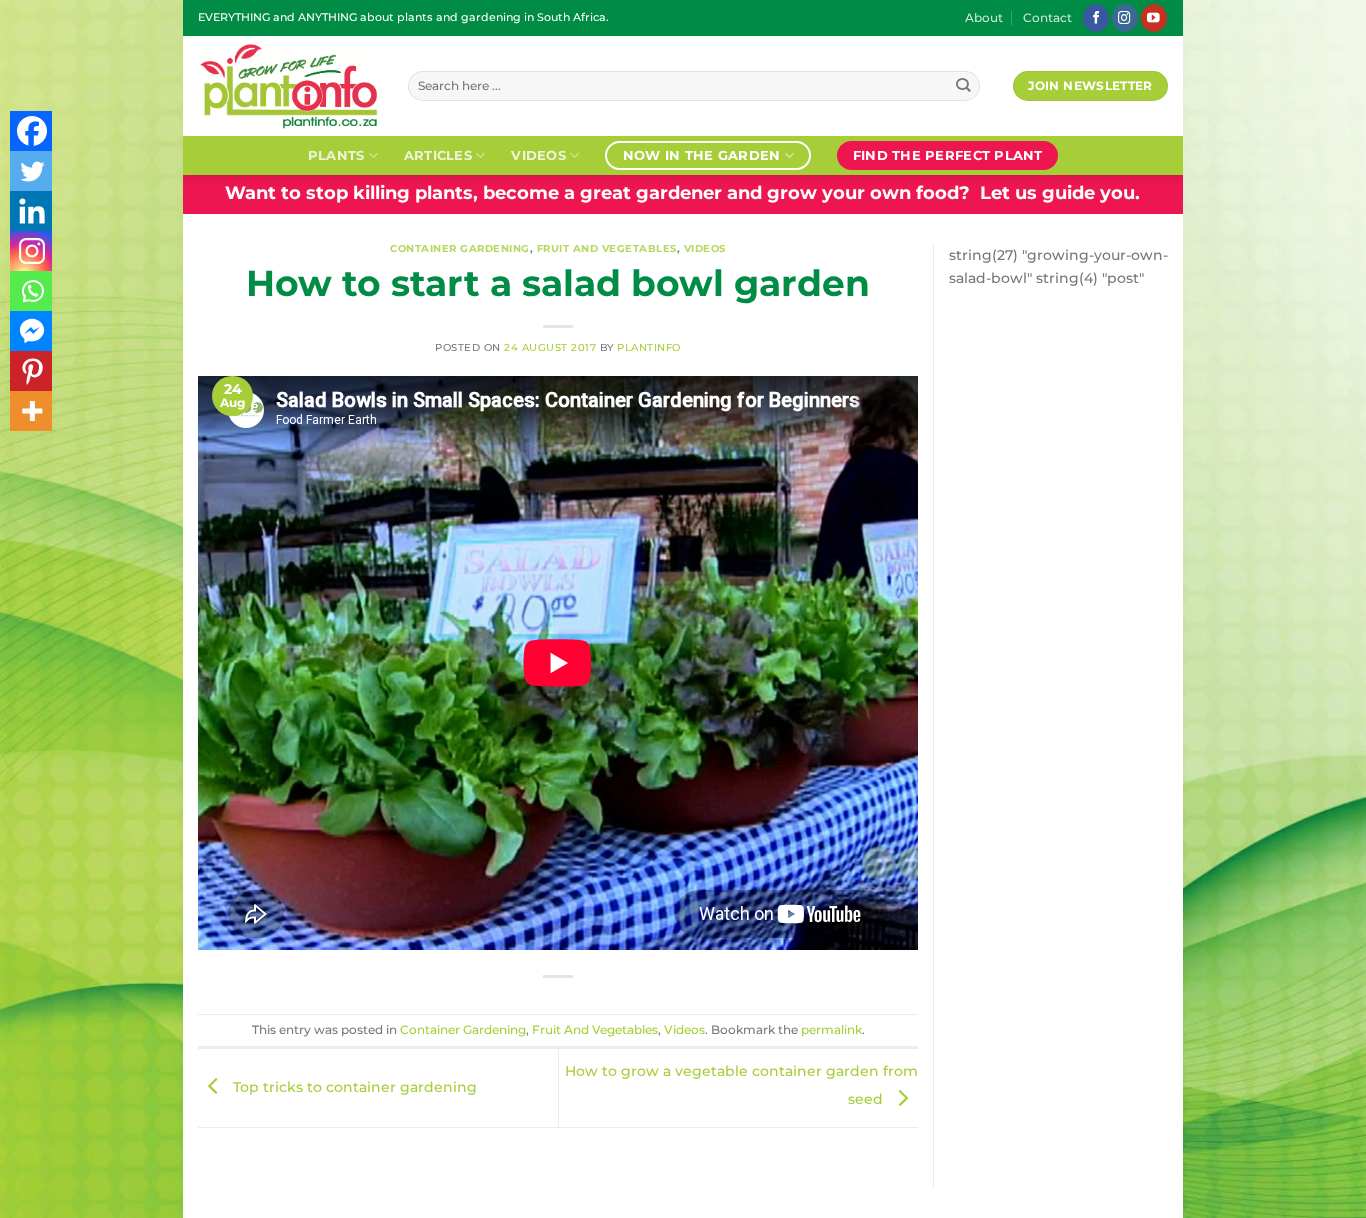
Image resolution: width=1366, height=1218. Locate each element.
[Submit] (963, 86)
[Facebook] (32, 131)
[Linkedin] (32, 211)
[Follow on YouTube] (1154, 17)
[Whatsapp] (32, 291)
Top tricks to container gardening (353, 1087)
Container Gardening (460, 248)
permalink (831, 1030)
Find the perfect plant (948, 155)
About (984, 18)
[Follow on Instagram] (1125, 17)
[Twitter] (32, 171)
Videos (538, 155)
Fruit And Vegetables (607, 248)
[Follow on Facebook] (1096, 17)
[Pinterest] (32, 371)
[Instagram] (32, 251)
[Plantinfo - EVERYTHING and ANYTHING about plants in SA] (288, 86)
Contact (1047, 18)
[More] (32, 411)
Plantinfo (649, 347)
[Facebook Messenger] (32, 331)
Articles (438, 155)
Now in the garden (701, 155)
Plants (336, 155)
